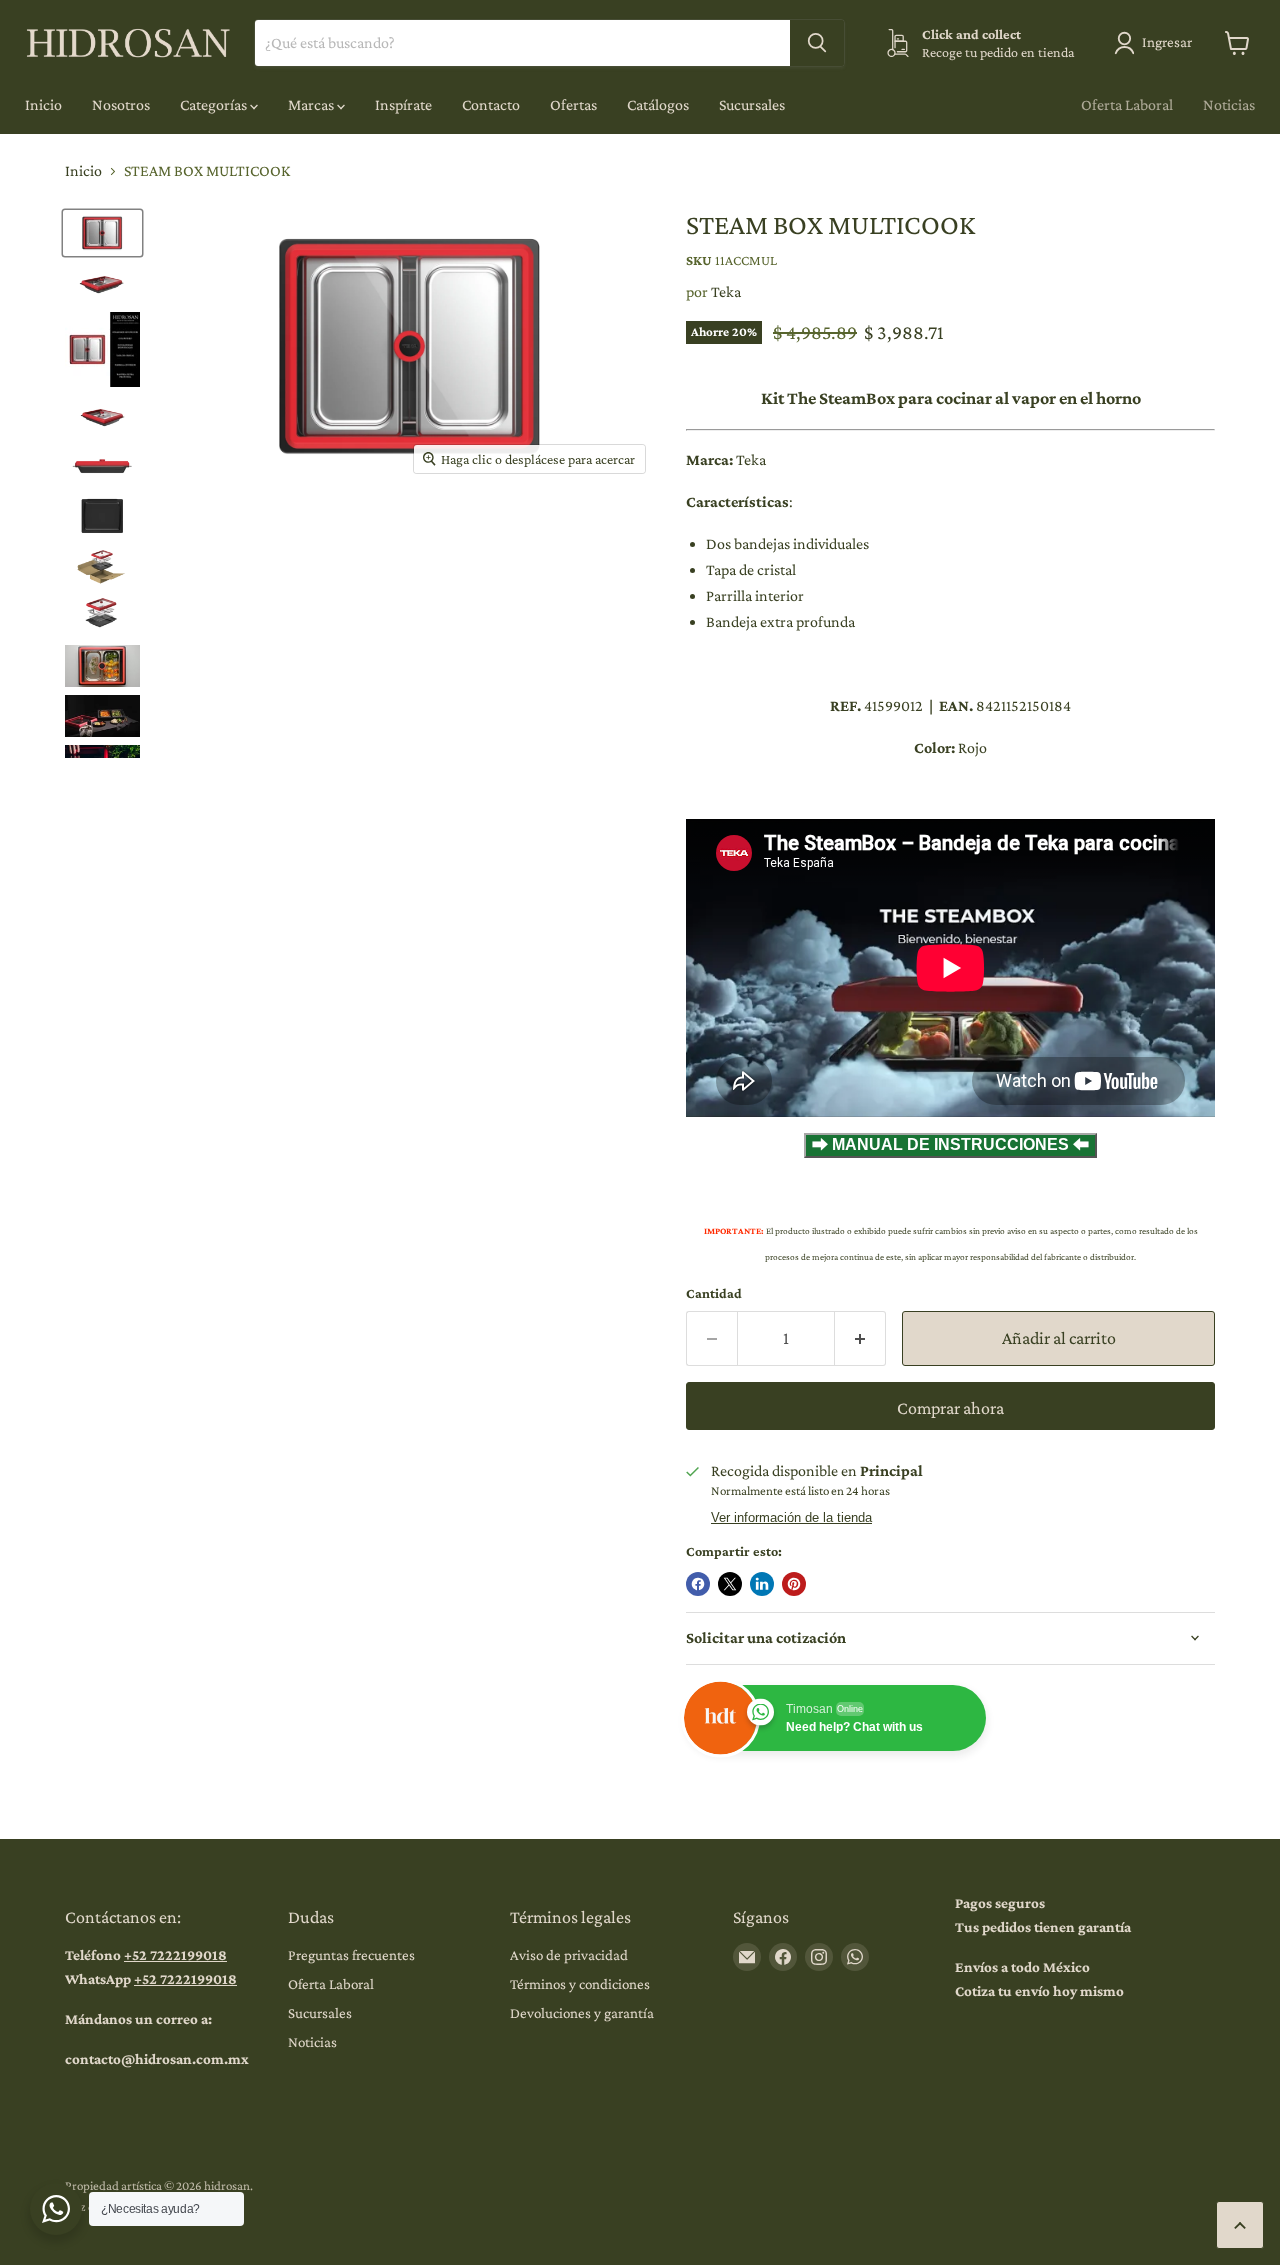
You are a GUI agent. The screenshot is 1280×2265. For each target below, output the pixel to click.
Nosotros (121, 104)
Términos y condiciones (580, 1984)
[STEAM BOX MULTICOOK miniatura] (102, 233)
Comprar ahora (950, 1408)
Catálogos (658, 104)
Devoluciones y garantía (582, 2013)
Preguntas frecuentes (351, 1955)
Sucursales (752, 104)
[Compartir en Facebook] (698, 1584)
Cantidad (714, 1293)
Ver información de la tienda (791, 1518)
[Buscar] (817, 43)
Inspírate (403, 104)
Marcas (312, 104)
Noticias (1229, 104)
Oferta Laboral (1127, 104)
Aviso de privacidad (569, 1955)
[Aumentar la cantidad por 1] (860, 1338)
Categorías (215, 104)
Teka (726, 291)
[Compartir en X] (730, 1584)
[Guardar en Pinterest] (794, 1584)
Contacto (491, 104)
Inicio (43, 104)
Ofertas (573, 104)
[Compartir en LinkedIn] (762, 1584)
